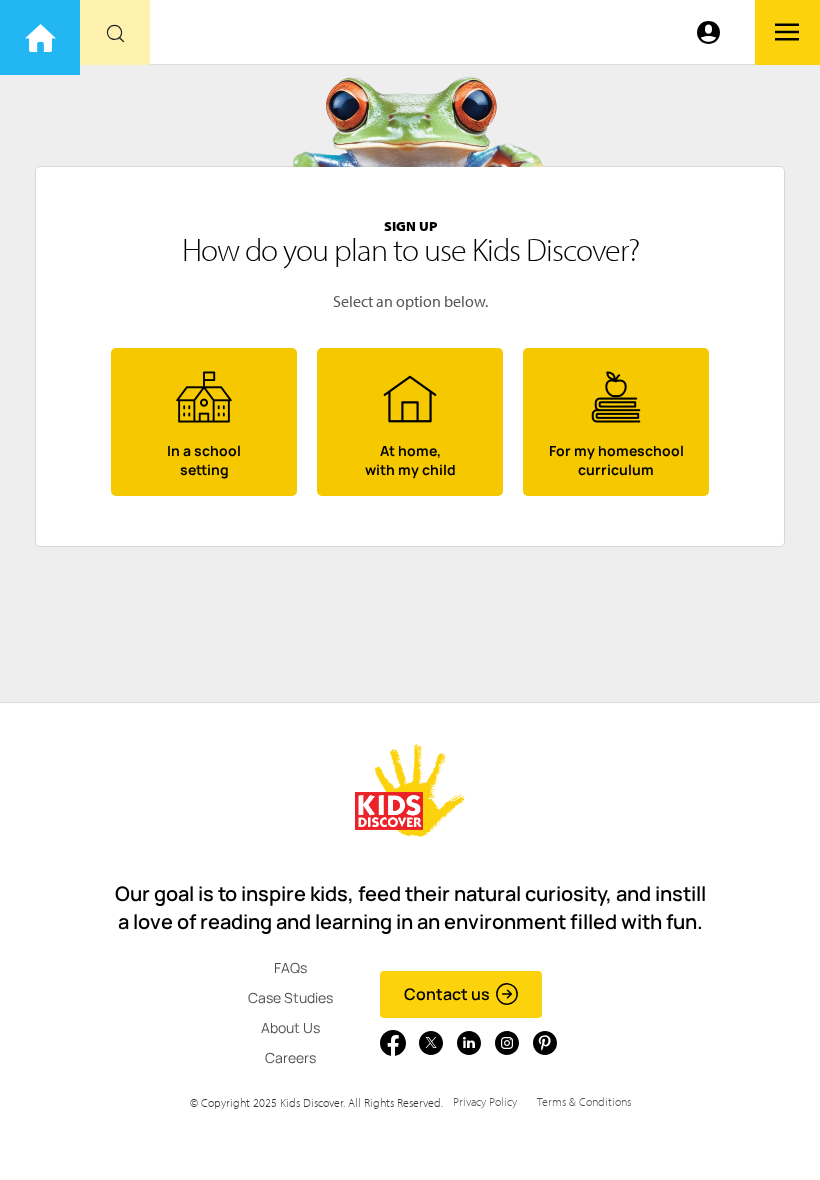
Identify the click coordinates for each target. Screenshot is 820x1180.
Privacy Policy (485, 1101)
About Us (290, 1027)
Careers (290, 1057)
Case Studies (290, 997)
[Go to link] (40, 37)
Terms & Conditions (584, 1101)
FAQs (290, 967)
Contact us (447, 994)
